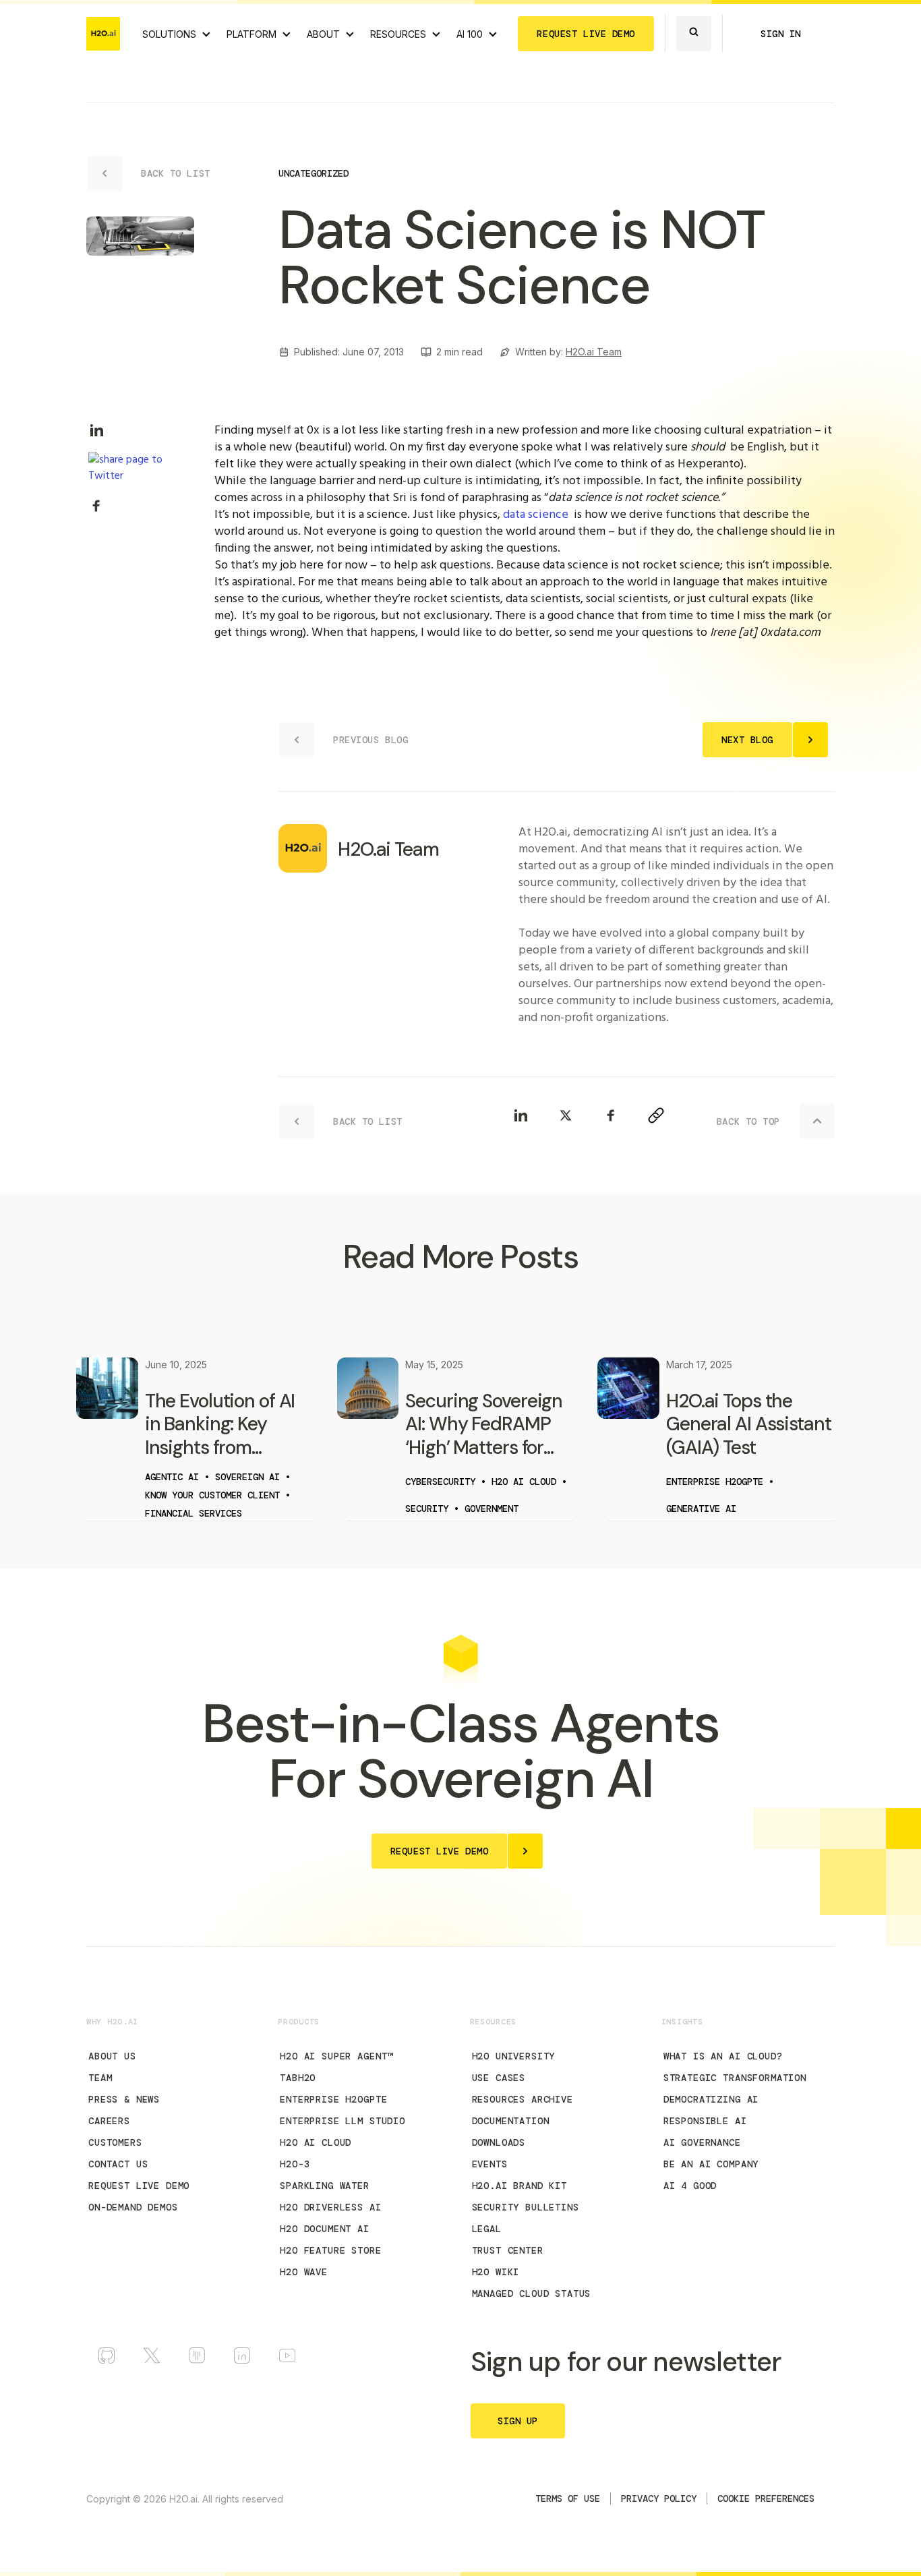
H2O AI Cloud (316, 2142)
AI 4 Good (690, 2186)
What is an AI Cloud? (723, 2056)
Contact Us (118, 2164)
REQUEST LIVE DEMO (586, 34)
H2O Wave (304, 2272)
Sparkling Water (325, 2186)
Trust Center (508, 2250)
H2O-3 (295, 2164)
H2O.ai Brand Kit (519, 2186)
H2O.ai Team (594, 352)
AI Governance (702, 2142)
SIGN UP (518, 2421)
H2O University (514, 2056)
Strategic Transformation (735, 2078)
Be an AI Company (711, 2164)
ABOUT (323, 34)
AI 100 (470, 34)
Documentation (511, 2121)
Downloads (499, 2142)
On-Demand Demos (133, 2207)
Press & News (124, 2099)
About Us (112, 2056)
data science (536, 515)
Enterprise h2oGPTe (333, 2099)
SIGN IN (781, 34)
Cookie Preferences (766, 2498)
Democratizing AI (711, 2099)
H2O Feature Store (330, 2250)
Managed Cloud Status (532, 2293)
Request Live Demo (139, 2186)
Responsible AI (705, 2121)
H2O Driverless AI (330, 2207)
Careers (109, 2121)
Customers (115, 2142)
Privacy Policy (659, 2498)
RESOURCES (398, 34)
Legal (487, 2229)
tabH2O (298, 2078)
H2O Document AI (325, 2229)
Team (100, 2078)
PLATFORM (251, 34)
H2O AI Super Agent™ (336, 2056)
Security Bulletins (526, 2207)
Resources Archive (523, 2099)
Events (490, 2164)
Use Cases (499, 2078)
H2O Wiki (496, 2272)
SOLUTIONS (169, 34)
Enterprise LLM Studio (343, 2121)
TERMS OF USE (568, 2498)
